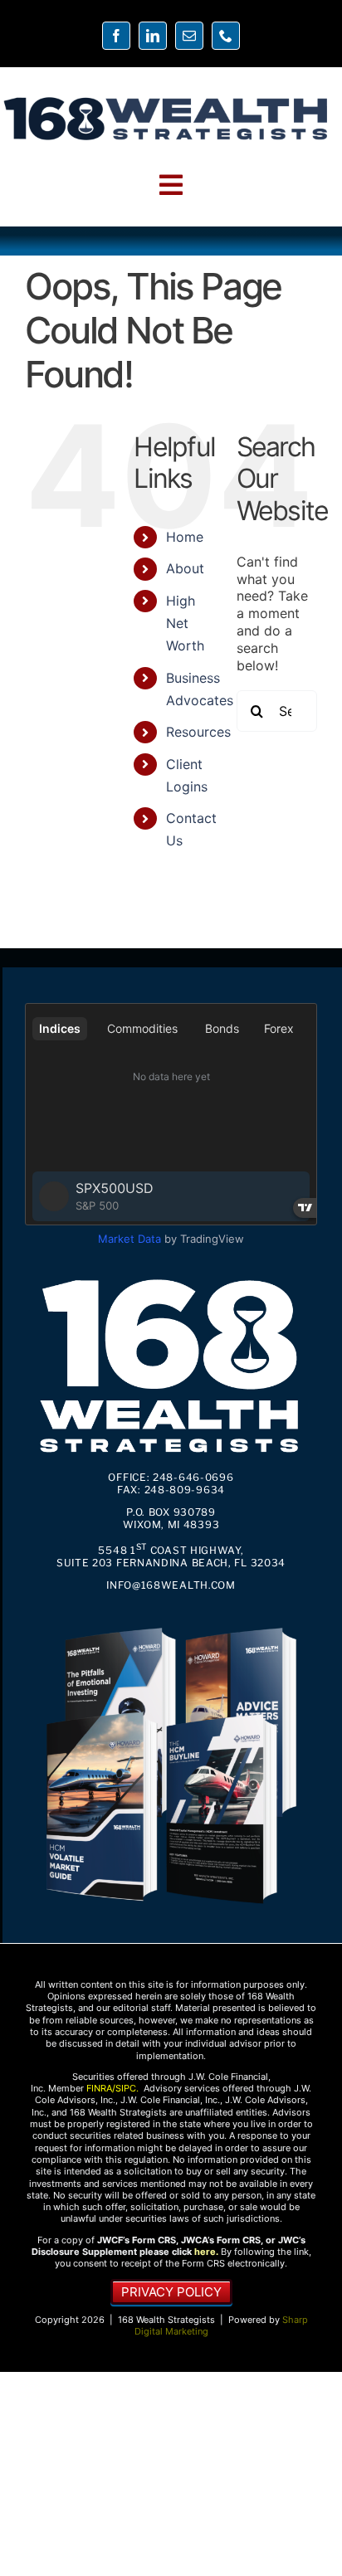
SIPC (126, 2088)
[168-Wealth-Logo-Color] (166, 100)
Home (185, 537)
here (205, 2252)
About (185, 568)
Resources (198, 732)
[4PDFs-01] (171, 1624)
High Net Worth (185, 623)
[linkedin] (153, 36)
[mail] (189, 36)
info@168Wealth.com (171, 1585)
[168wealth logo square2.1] (171, 1275)
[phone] (226, 36)
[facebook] (116, 36)
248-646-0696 (193, 1477)
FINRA (99, 2088)
